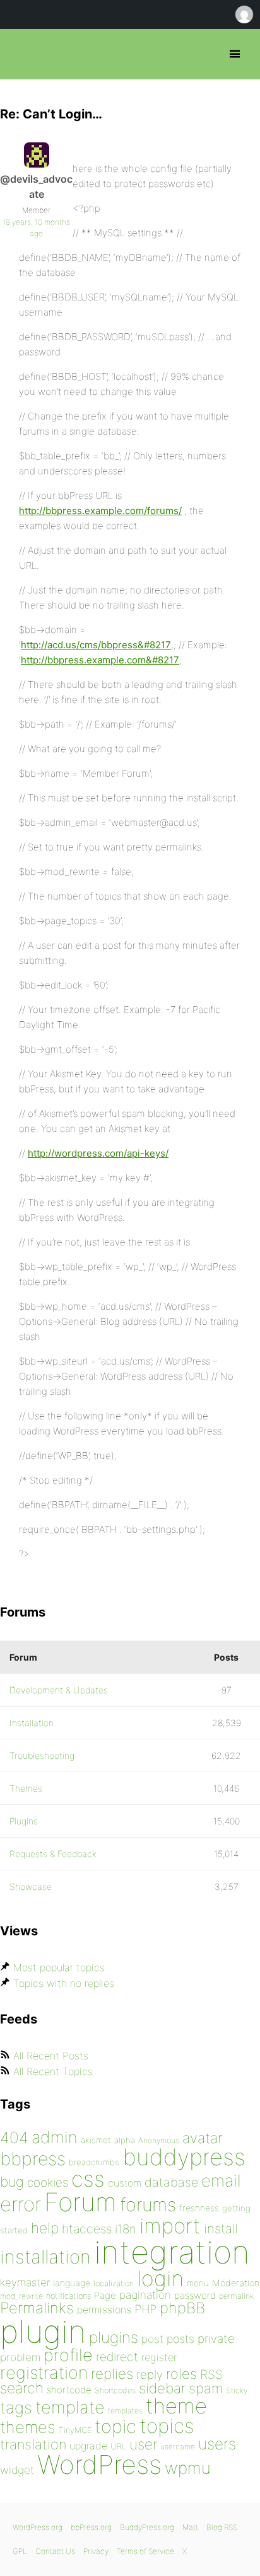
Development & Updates (59, 1690)
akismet (96, 2140)
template (70, 2407)
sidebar (162, 2388)
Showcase (31, 1886)
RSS (211, 2374)
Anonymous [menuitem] (244, 14)
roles (181, 2374)
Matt (190, 2527)
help (45, 2228)
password (195, 2295)
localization (114, 2283)
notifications (68, 2296)
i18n (126, 2229)
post (152, 2339)
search (22, 2388)
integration (172, 2252)
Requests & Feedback (53, 1854)
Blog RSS (222, 2527)
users (217, 2444)
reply (150, 2375)
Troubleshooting (42, 1755)
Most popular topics (59, 1967)
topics (167, 2426)
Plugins (24, 1821)
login (160, 2278)
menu (198, 2283)
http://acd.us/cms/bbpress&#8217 (96, 645)
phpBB (182, 2308)
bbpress (33, 2159)
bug (12, 2182)
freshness (199, 2208)
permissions (104, 2310)
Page (105, 2295)
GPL (20, 2551)
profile (68, 2355)
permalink (236, 2296)
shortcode (69, 2390)
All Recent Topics (53, 2071)
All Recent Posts (51, 2056)
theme (176, 2406)
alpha (125, 2140)
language (72, 2283)
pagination (145, 2295)
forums (148, 2205)
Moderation (236, 2283)
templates (125, 2411)
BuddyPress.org (147, 2527)
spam (206, 2388)
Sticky (237, 2390)
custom (125, 2183)
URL (118, 2446)
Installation (32, 1723)
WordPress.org (38, 2527)
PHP (145, 2309)
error (21, 2204)
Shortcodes (115, 2390)
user (143, 2444)
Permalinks (37, 2308)
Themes (26, 1788)
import (170, 2226)
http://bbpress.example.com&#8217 (100, 660)
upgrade (88, 2446)
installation (45, 2257)
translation (33, 2444)
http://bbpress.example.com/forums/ (100, 511)
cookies (48, 2183)
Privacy (96, 2551)
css (88, 2179)
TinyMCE (75, 2430)
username (178, 2447)
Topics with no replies (64, 1983)
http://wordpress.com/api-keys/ (98, 1153)
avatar (202, 2138)
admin (55, 2137)
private (216, 2339)
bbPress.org (21, 54)
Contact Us (55, 2551)
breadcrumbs (94, 2162)
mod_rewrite (21, 2296)
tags (16, 2407)
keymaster (25, 2282)
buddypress (184, 2157)
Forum (80, 2202)
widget (17, 2470)
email (221, 2180)
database (171, 2182)
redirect (117, 2357)
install (221, 2229)
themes (28, 2427)
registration (44, 2373)
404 (14, 2138)
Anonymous (159, 2140)
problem (20, 2357)
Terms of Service (145, 2551)
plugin (43, 2332)
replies (112, 2373)
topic (115, 2426)
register (159, 2357)
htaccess (87, 2229)
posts (180, 2339)
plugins (114, 2337)
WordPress (99, 2464)
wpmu (188, 2468)
